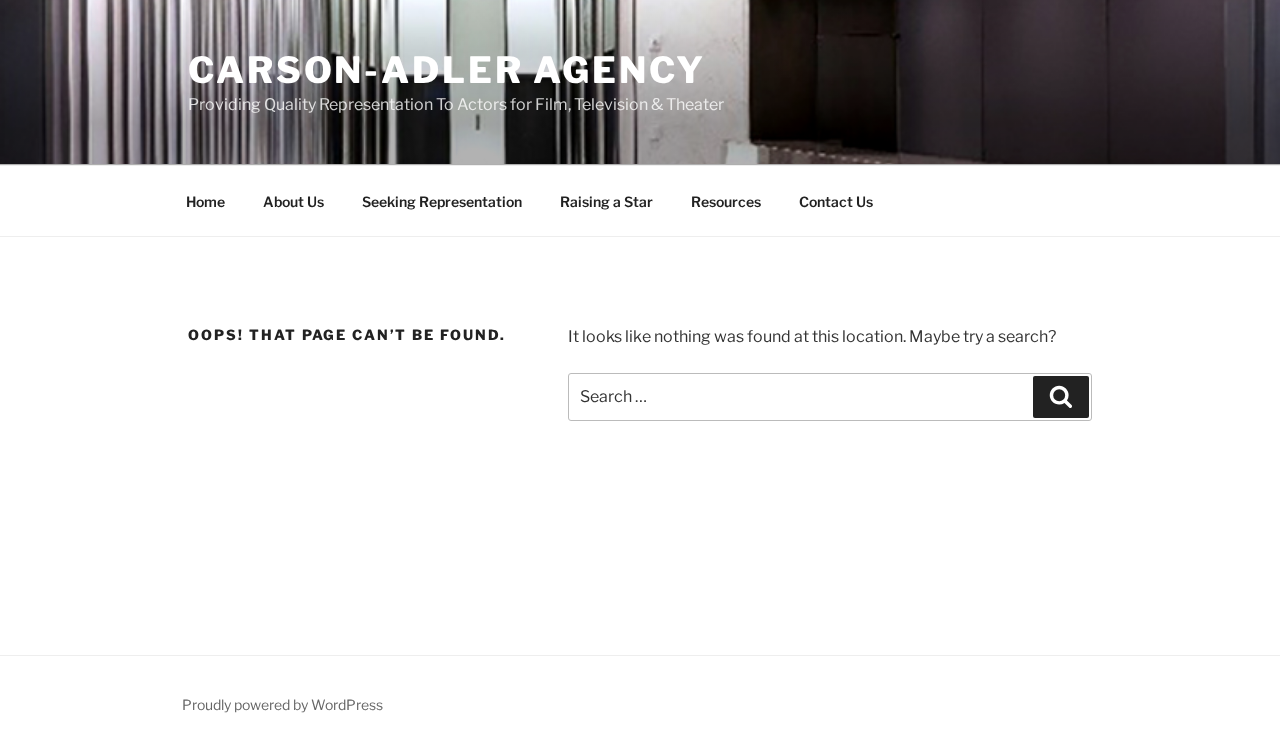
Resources (726, 201)
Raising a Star (606, 201)
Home (205, 201)
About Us (293, 201)
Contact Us (836, 201)
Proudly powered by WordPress (282, 704)
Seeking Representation (442, 201)
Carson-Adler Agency (447, 70)
